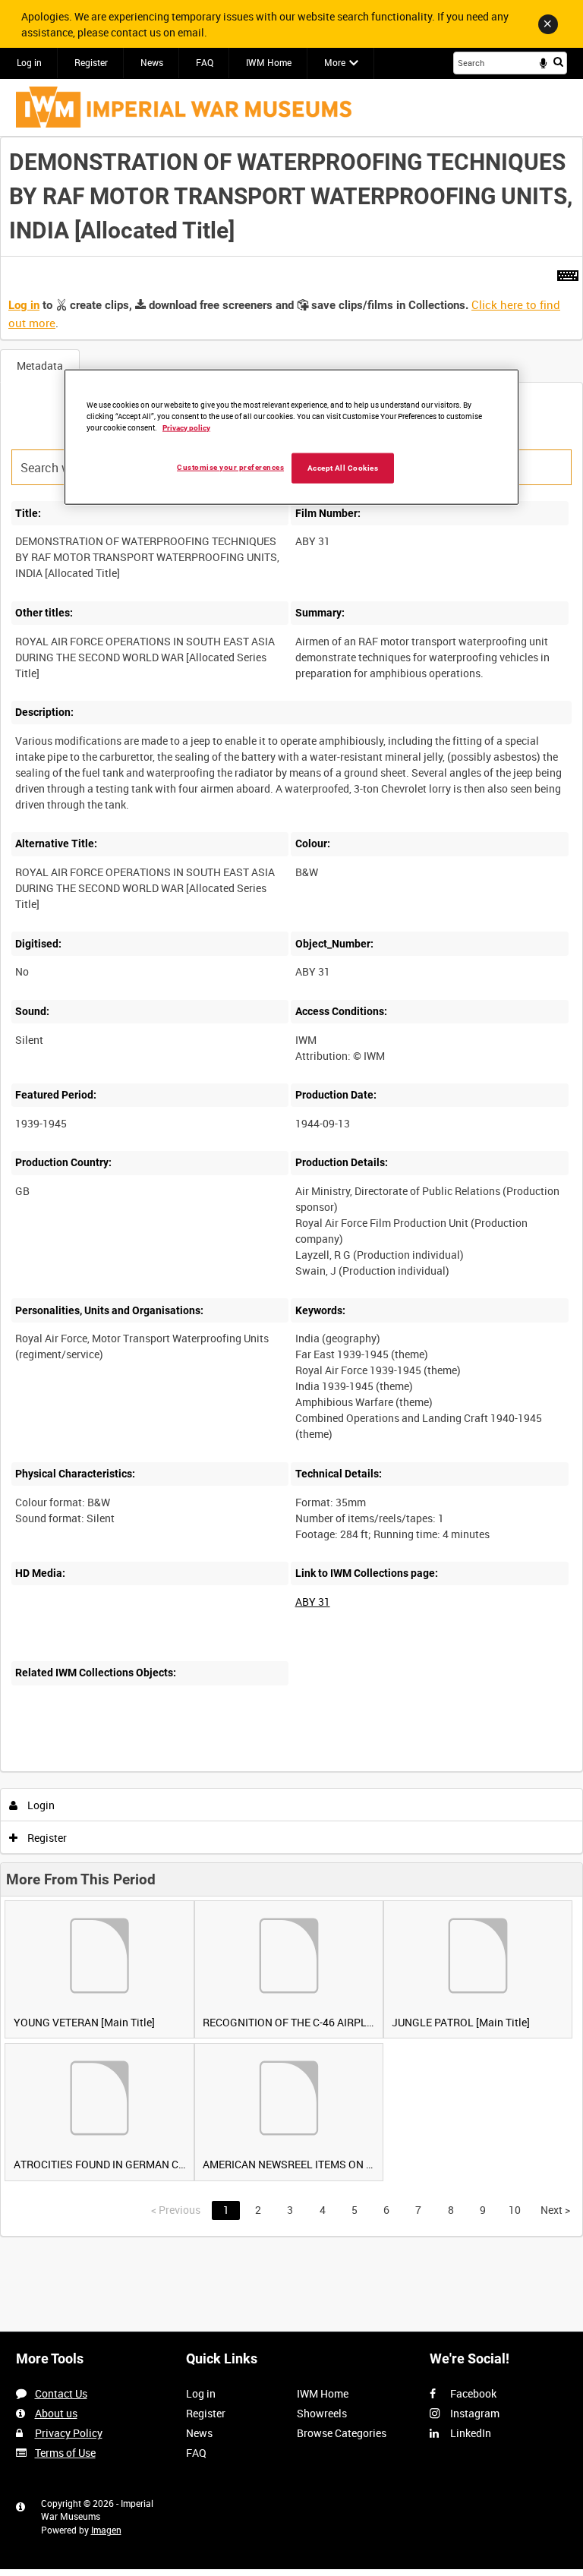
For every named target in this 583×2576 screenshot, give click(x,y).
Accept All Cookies (343, 467)
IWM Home (269, 62)
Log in (29, 62)
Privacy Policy (69, 2433)
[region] (291, 437)
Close (548, 24)
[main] (291, 1187)
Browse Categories (342, 2433)
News (152, 62)
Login (40, 1805)
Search (558, 61)
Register (91, 62)
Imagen (106, 2530)
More (335, 62)
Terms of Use (65, 2453)
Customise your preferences (230, 467)
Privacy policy (186, 427)
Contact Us (61, 2393)
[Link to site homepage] (184, 107)
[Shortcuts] (568, 273)
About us (56, 2413)
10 (515, 2210)
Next (555, 2210)
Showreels (322, 2413)
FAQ (205, 62)
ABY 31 (313, 1602)
